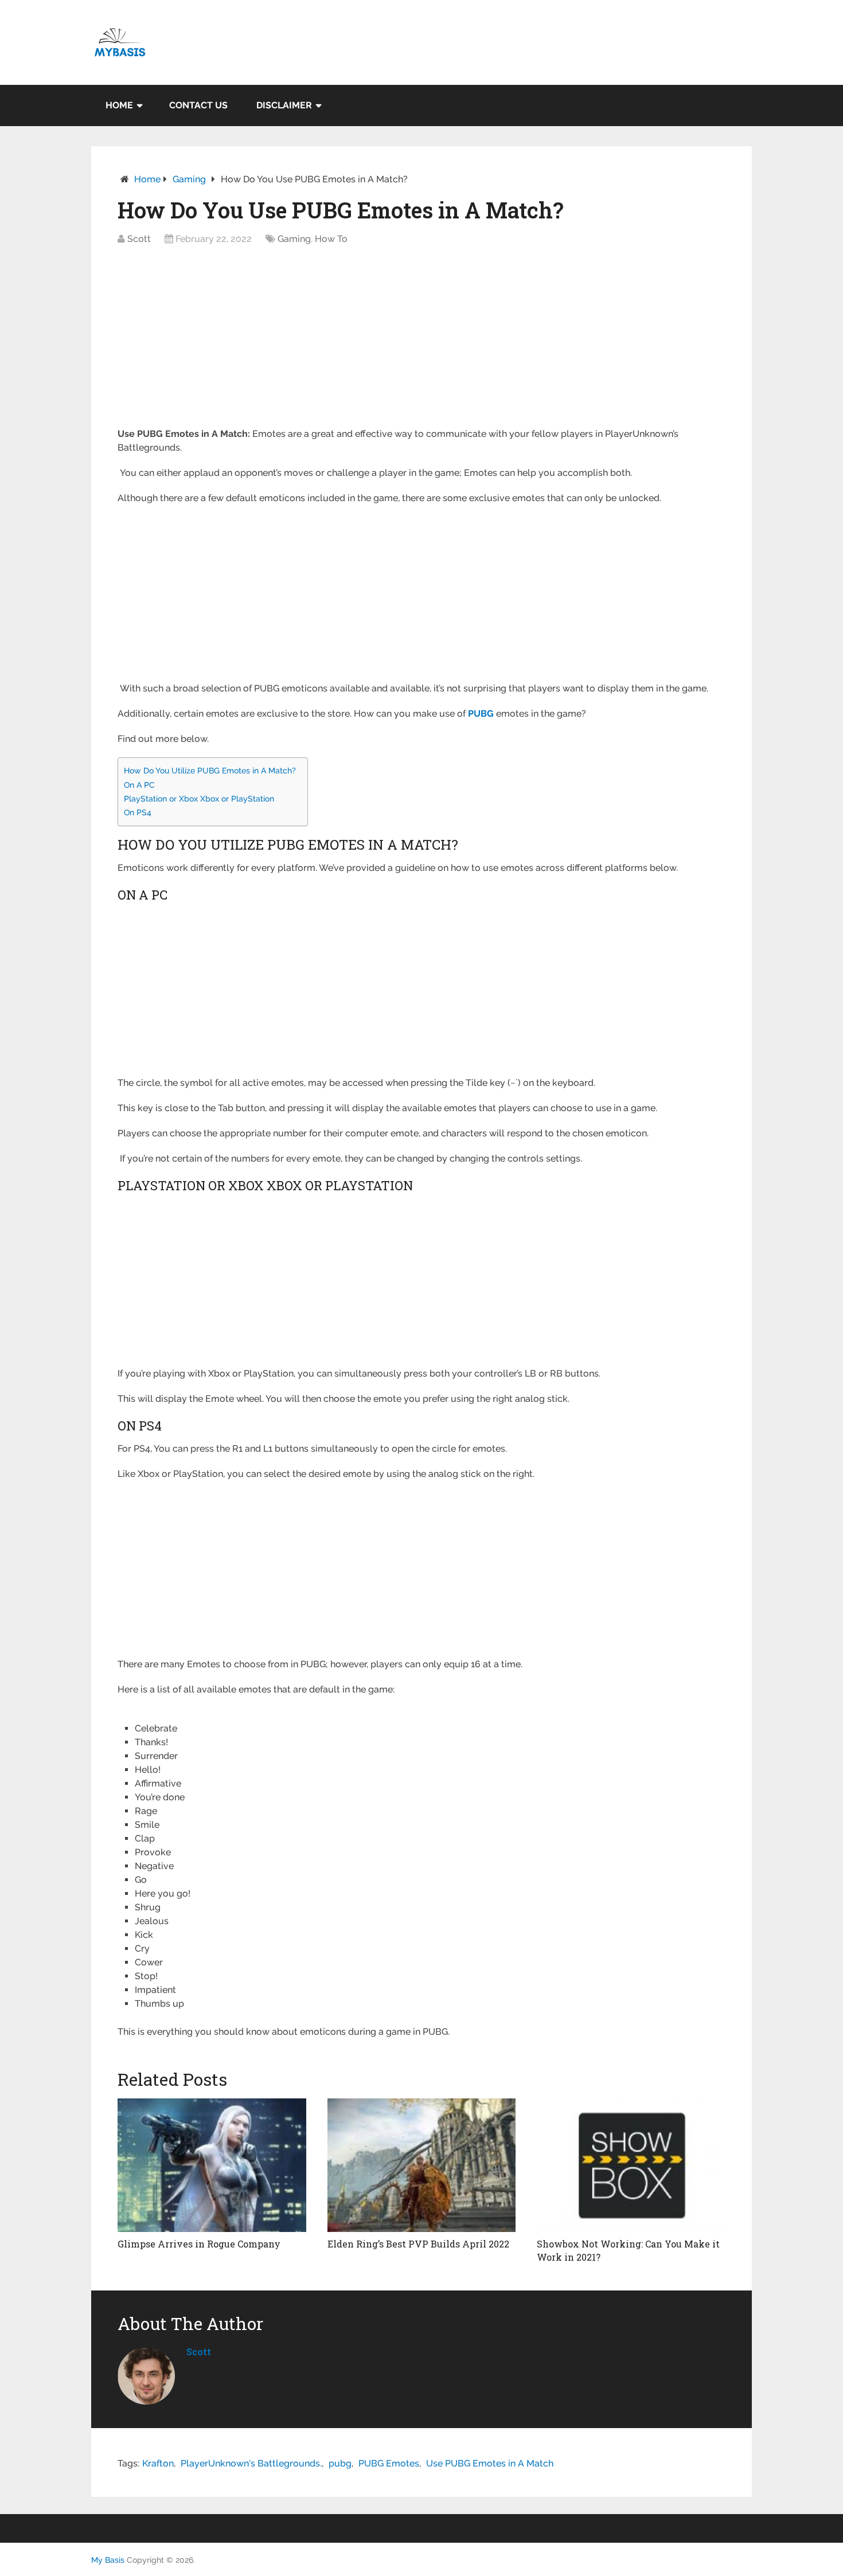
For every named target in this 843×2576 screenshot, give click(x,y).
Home (119, 105)
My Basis (108, 2560)
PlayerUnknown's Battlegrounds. (251, 2463)
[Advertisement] (421, 342)
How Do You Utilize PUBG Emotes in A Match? (210, 770)
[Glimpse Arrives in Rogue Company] (212, 2165)
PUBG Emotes (389, 2463)
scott (199, 2352)
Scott (139, 239)
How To (331, 239)
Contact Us (198, 105)
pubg (340, 2463)
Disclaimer (284, 105)
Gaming (189, 179)
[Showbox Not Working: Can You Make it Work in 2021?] (631, 2165)
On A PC (139, 785)
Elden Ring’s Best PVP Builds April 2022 (418, 2244)
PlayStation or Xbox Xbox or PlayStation (199, 798)
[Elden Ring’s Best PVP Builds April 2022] (422, 2165)
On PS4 (138, 812)
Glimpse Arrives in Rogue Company (199, 2244)
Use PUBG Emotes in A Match (490, 2463)
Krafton (158, 2463)
